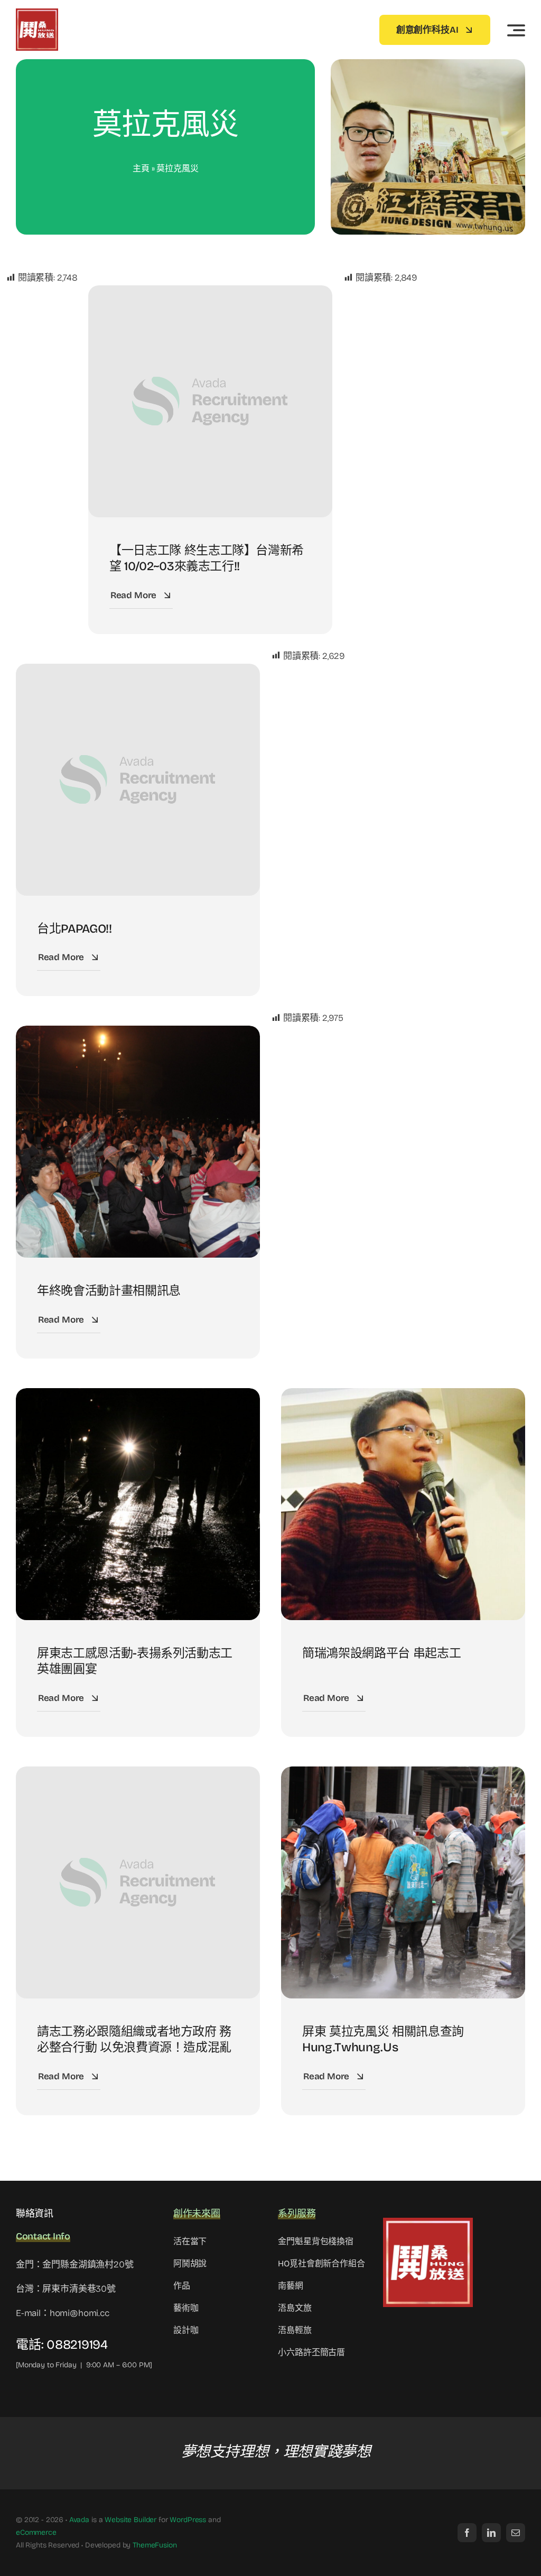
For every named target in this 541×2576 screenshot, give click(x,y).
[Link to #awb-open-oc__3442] (516, 30)
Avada (79, 2520)
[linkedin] (491, 2533)
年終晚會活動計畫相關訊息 (109, 1291)
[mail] (516, 2533)
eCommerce (36, 2532)
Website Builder (130, 2520)
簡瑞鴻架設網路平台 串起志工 (381, 1653)
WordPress (188, 2520)
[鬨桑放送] (37, 13)
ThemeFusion (155, 2545)
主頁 (141, 168)
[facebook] (467, 2533)
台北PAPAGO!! (74, 929)
